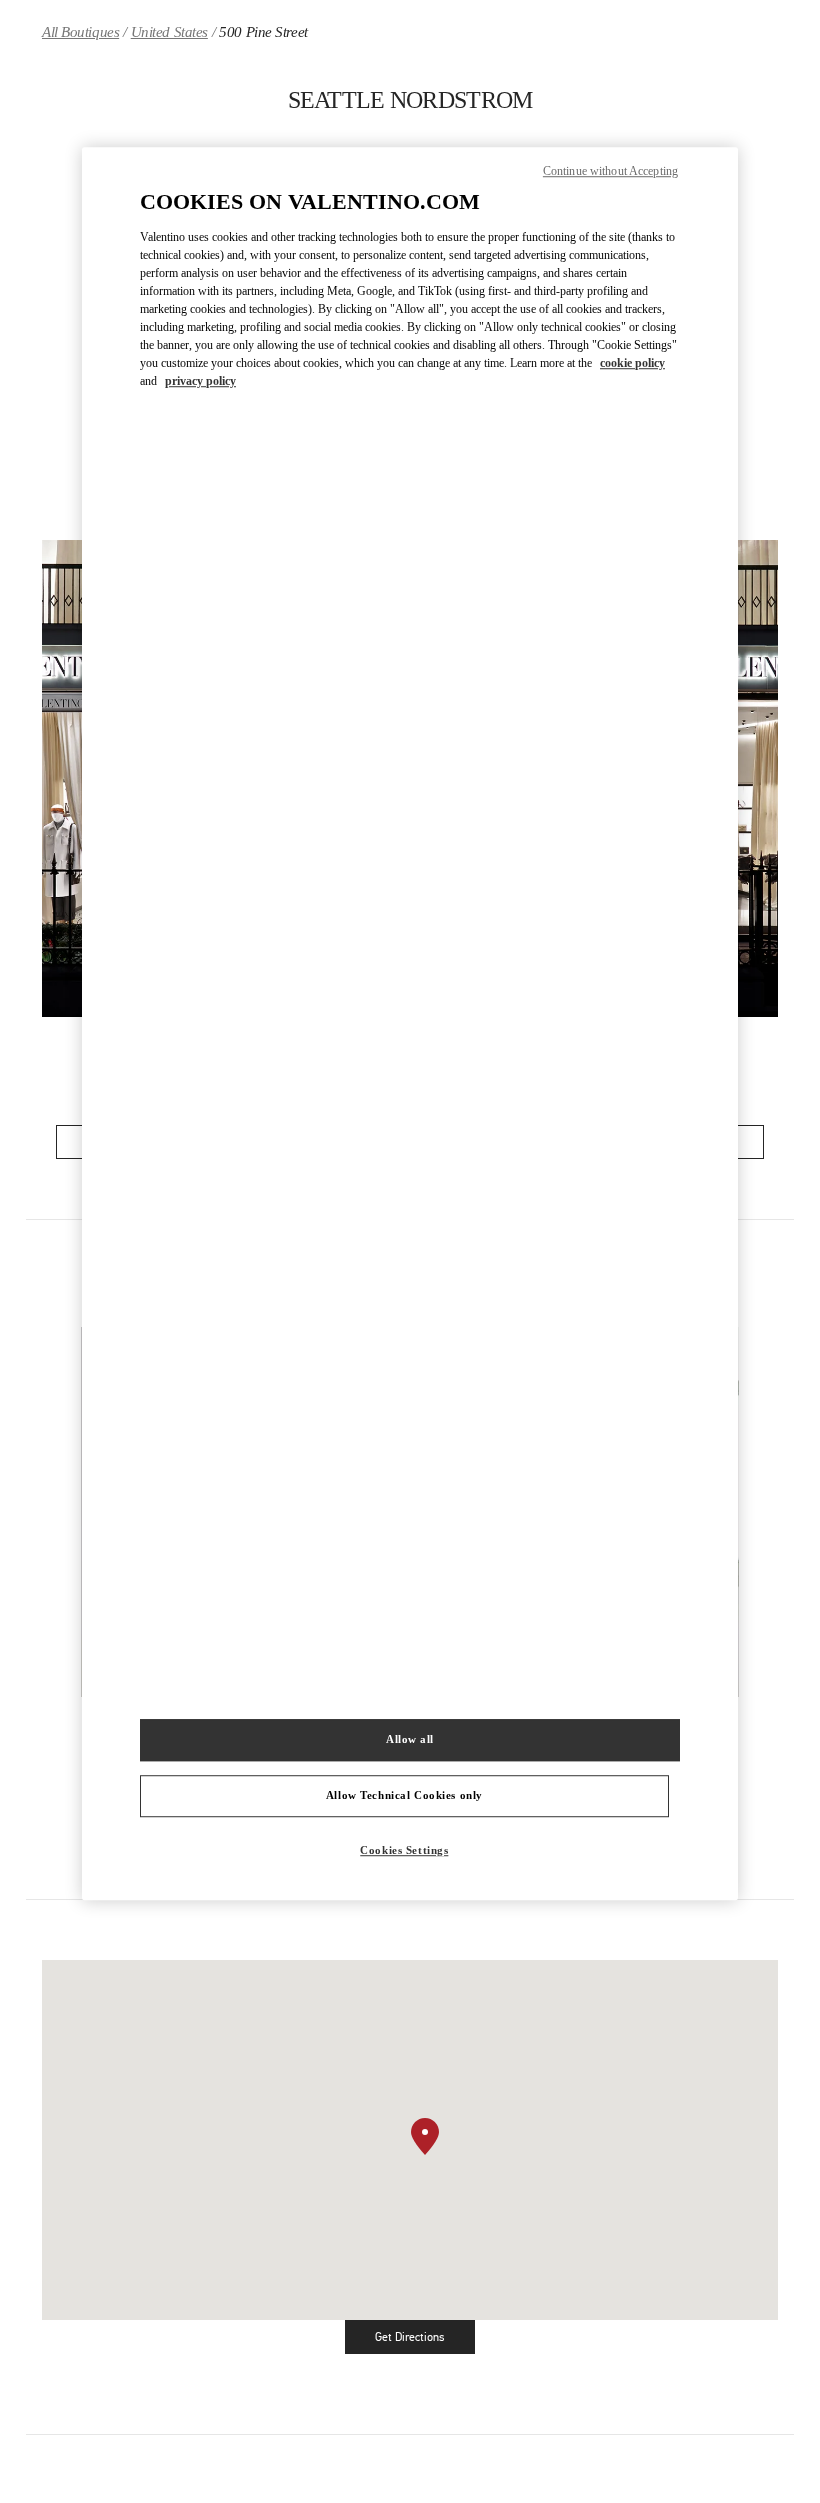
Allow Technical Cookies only (404, 1795)
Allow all (410, 1739)
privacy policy (200, 381)
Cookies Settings (404, 1850)
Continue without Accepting (610, 172)
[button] (425, 2136)
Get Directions (425, 2340)
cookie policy (632, 363)
